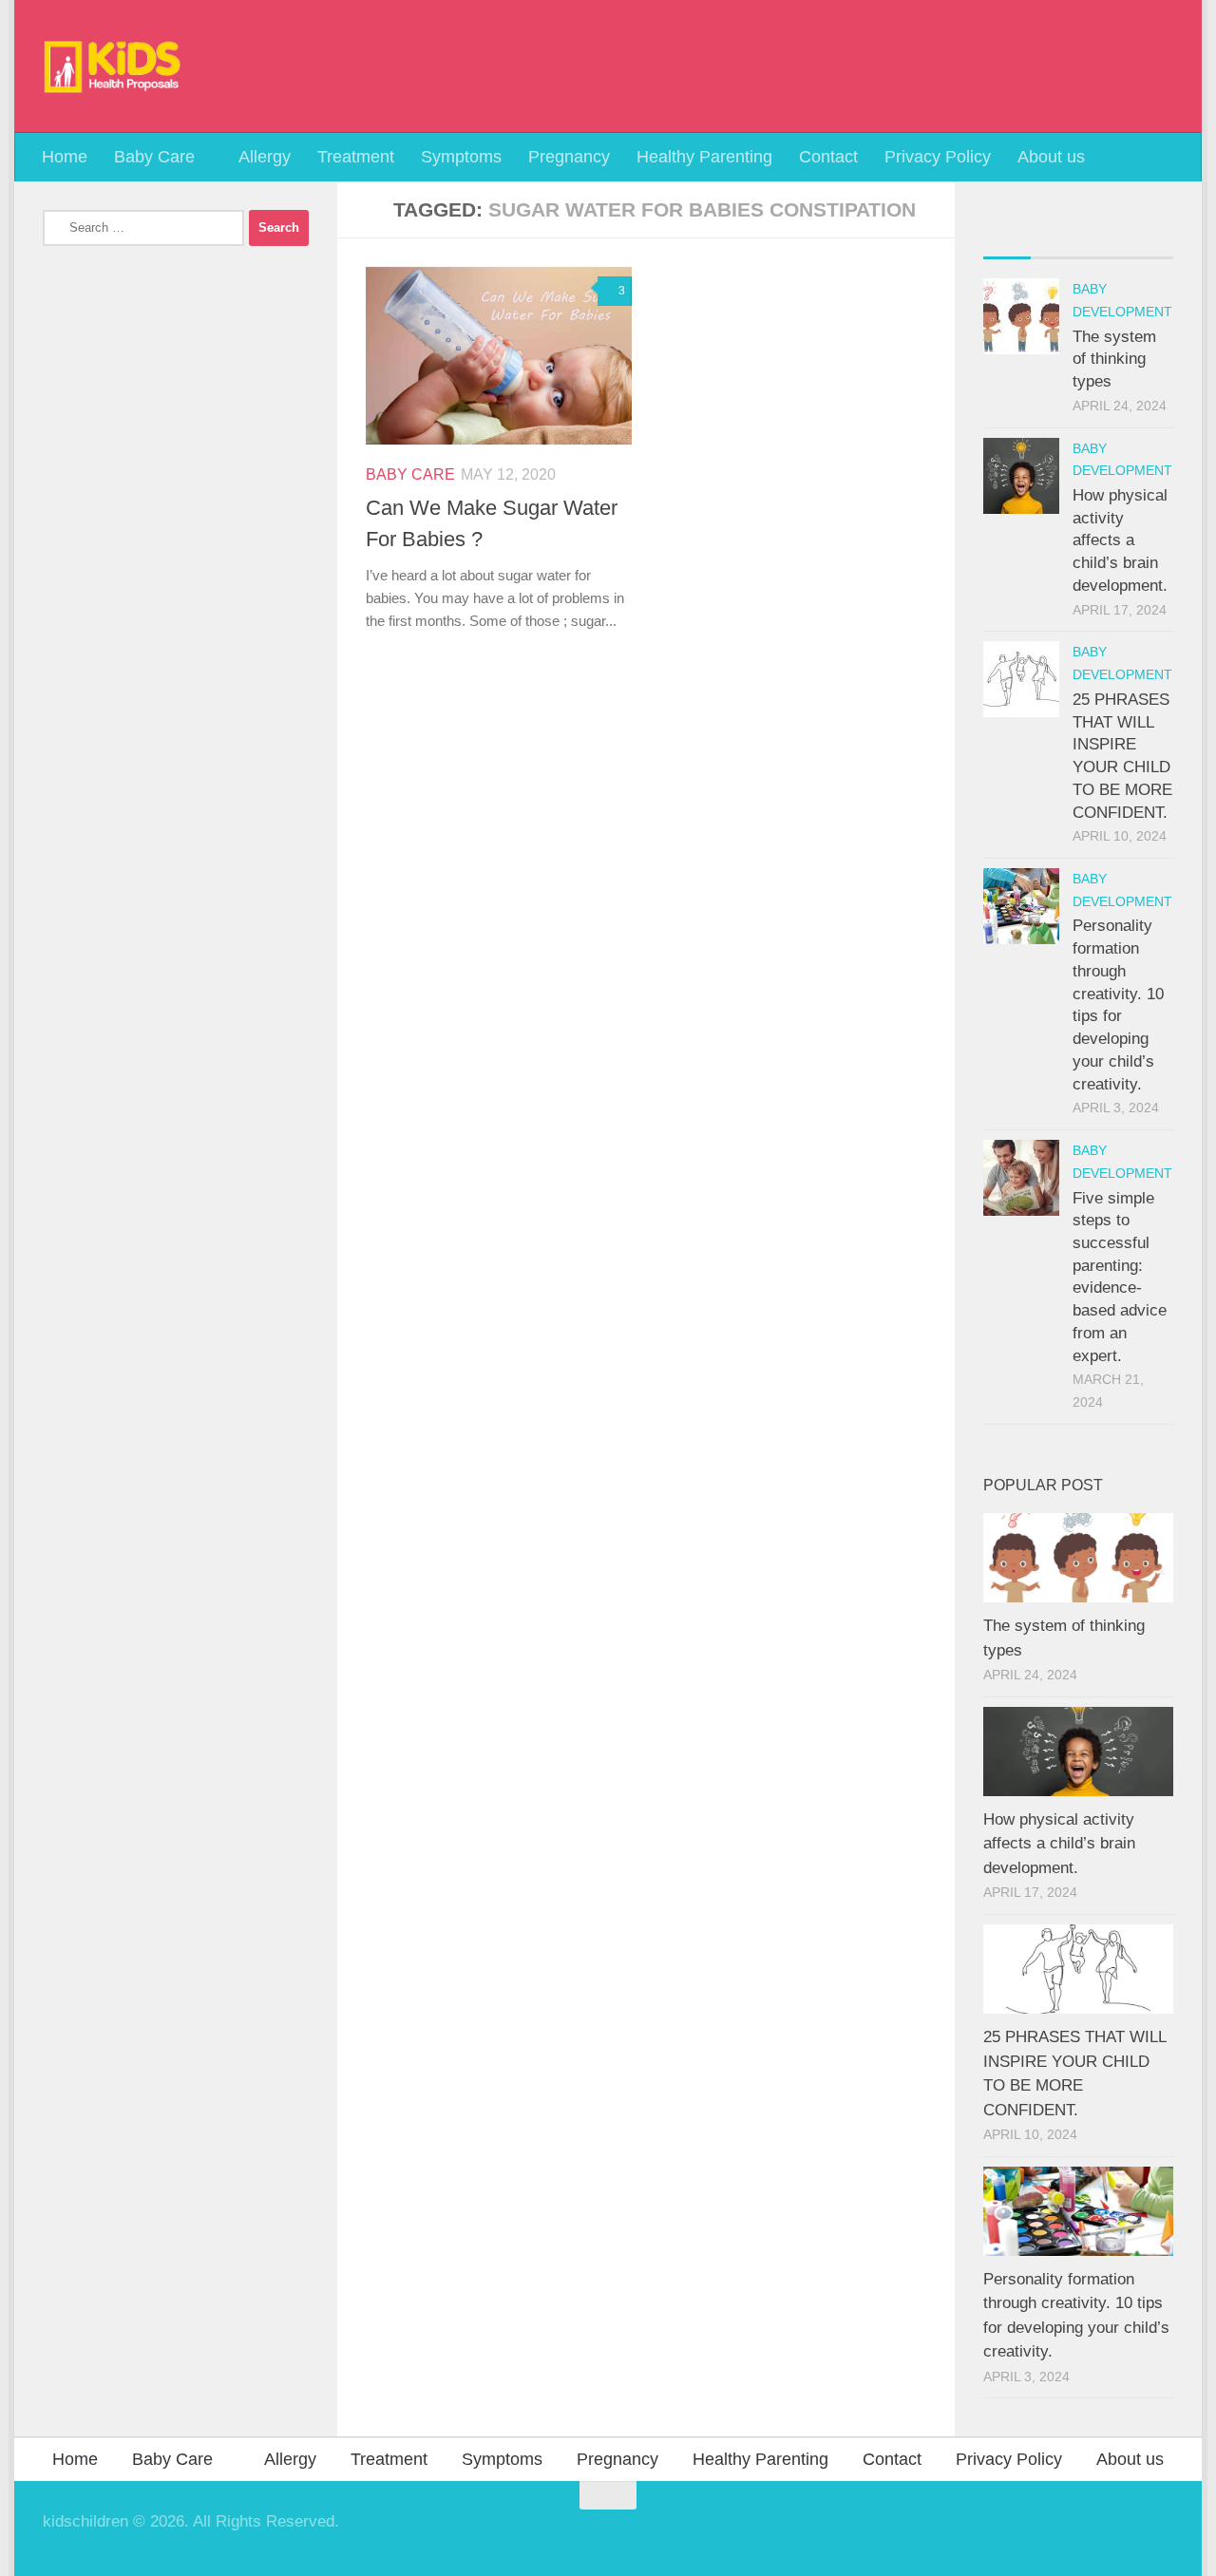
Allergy (265, 157)
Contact (828, 157)
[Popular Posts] (1054, 237)
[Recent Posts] (1007, 237)
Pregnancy (569, 157)
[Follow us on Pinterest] (1160, 2532)
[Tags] (1149, 237)
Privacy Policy (938, 157)
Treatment (356, 157)
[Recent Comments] (1102, 237)
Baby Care (154, 157)
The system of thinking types (1114, 359)
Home (65, 157)
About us (1051, 157)
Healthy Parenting (704, 157)
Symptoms (461, 157)
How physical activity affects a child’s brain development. (1120, 540)
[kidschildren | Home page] (113, 66)
